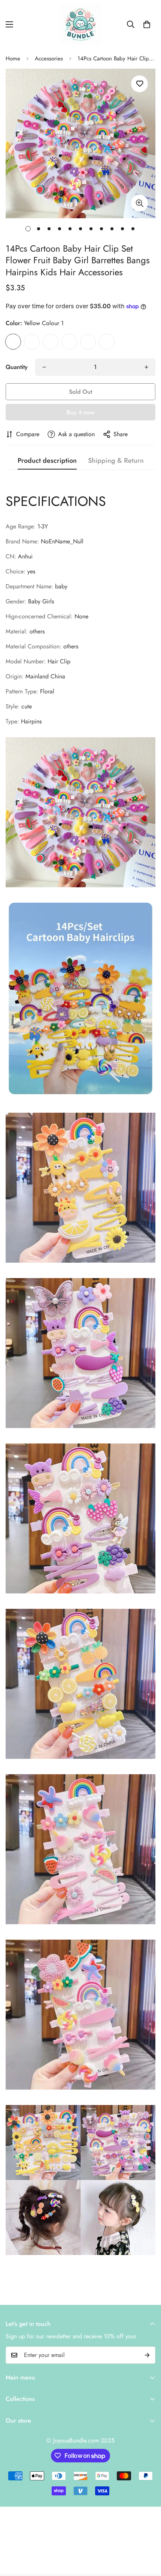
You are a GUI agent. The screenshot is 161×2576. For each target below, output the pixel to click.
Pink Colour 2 (69, 342)
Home (13, 59)
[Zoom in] (139, 203)
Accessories (49, 59)
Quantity (17, 367)
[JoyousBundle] (80, 24)
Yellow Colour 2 (107, 342)
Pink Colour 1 (88, 342)
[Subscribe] (147, 2355)
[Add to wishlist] (139, 84)
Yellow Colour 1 (13, 342)
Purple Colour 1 (51, 342)
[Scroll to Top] (148, 2536)
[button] (147, 24)
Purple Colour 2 (32, 342)
